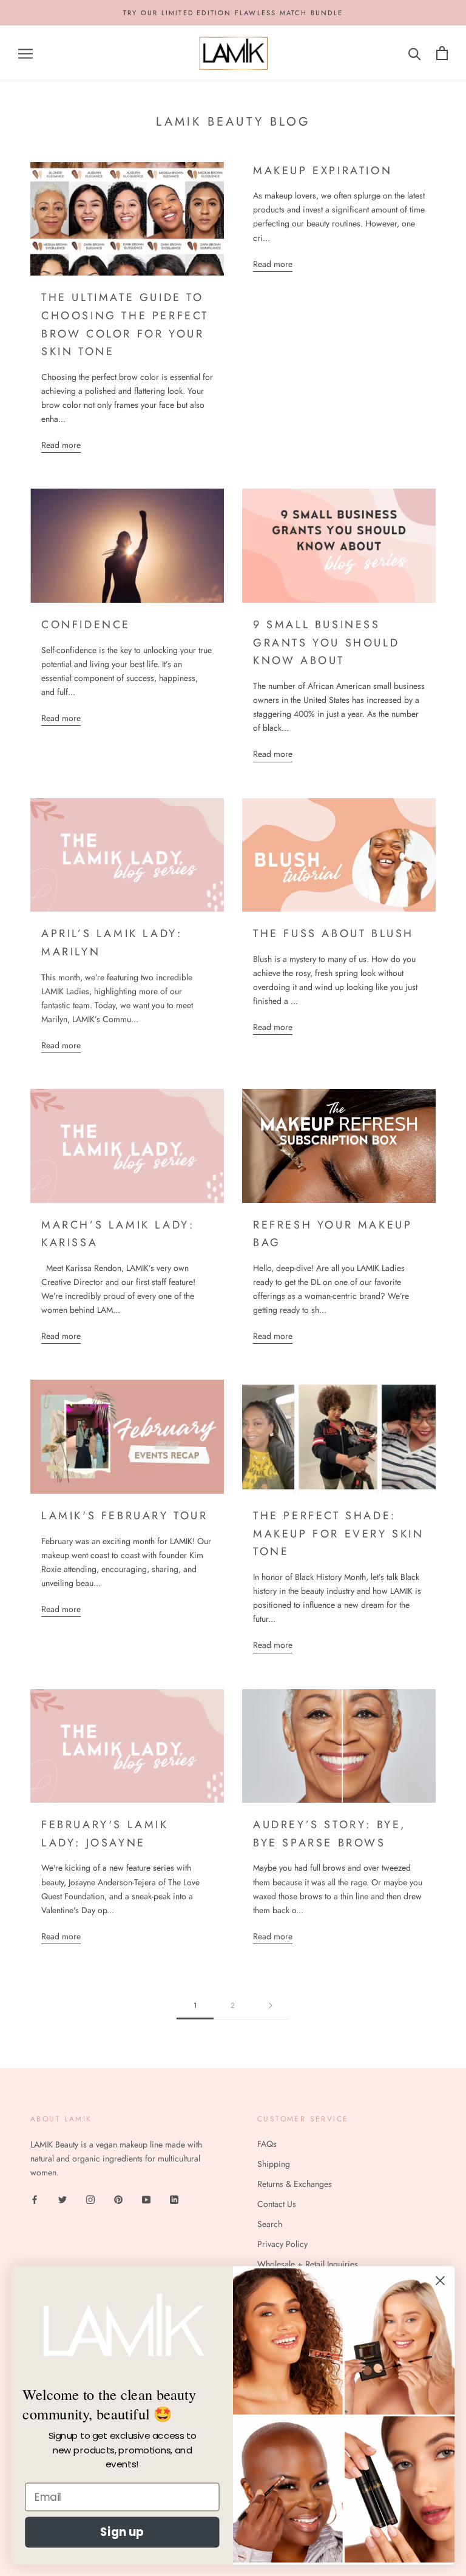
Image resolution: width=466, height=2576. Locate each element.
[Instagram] (90, 2199)
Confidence (86, 625)
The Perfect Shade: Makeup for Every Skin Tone (339, 1534)
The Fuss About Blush (333, 934)
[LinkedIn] (174, 2199)
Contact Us (277, 2204)
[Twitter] (62, 2199)
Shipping (274, 2164)
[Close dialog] (440, 2281)
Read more (61, 445)
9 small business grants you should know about (326, 642)
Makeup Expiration (322, 171)
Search (270, 2224)
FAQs (267, 2144)
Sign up (122, 2532)
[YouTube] (146, 2199)
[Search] (415, 53)
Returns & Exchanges (295, 2184)
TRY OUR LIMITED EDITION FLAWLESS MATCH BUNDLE (233, 13)
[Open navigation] (25, 53)
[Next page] (271, 2006)
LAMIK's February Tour (125, 1516)
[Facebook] (35, 2199)
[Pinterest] (118, 2199)
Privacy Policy (282, 2244)
